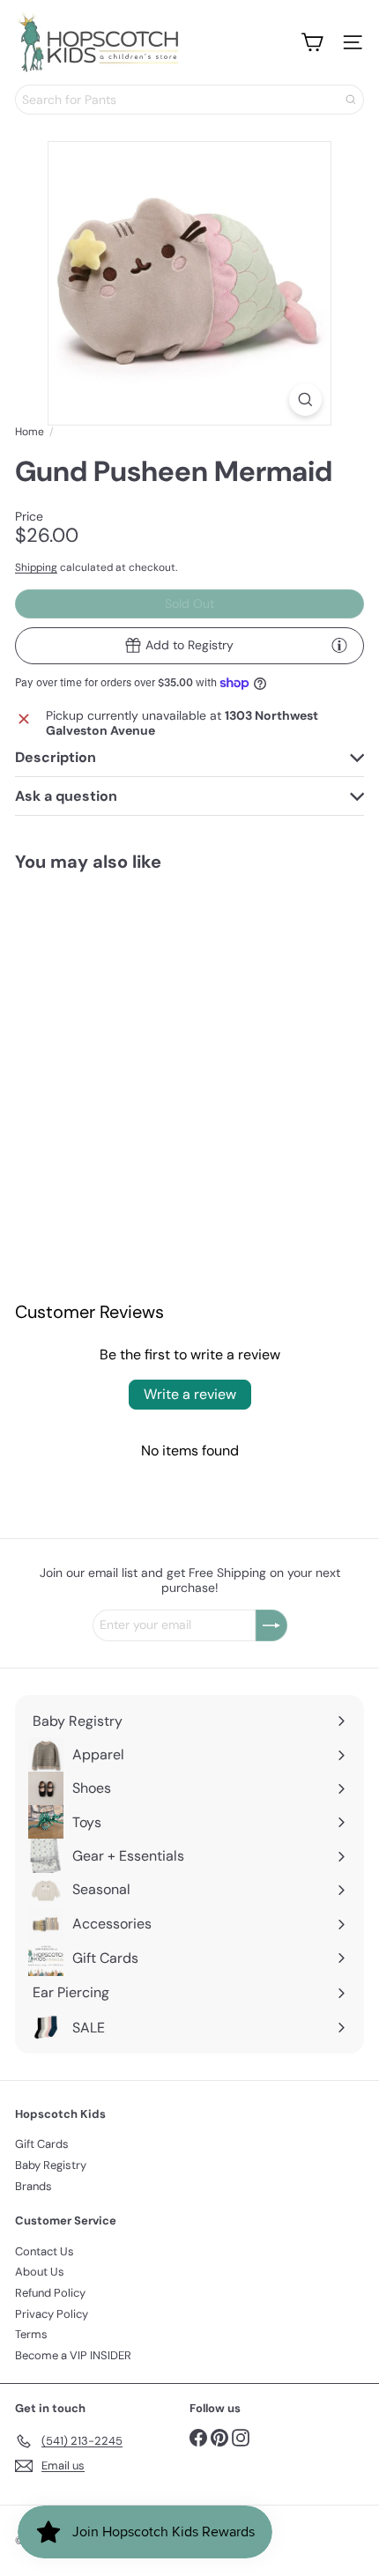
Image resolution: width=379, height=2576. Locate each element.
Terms (31, 2334)
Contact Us (45, 2251)
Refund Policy (50, 2293)
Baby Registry (51, 2165)
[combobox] (189, 100)
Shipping (36, 567)
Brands (33, 2186)
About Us (40, 2272)
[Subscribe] (271, 1625)
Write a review (190, 1394)
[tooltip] (339, 645)
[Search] (351, 100)
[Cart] (312, 42)
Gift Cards (42, 2144)
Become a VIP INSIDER (73, 2355)
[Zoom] (305, 400)
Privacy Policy (52, 2314)
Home (30, 432)
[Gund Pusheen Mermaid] (93, 1004)
